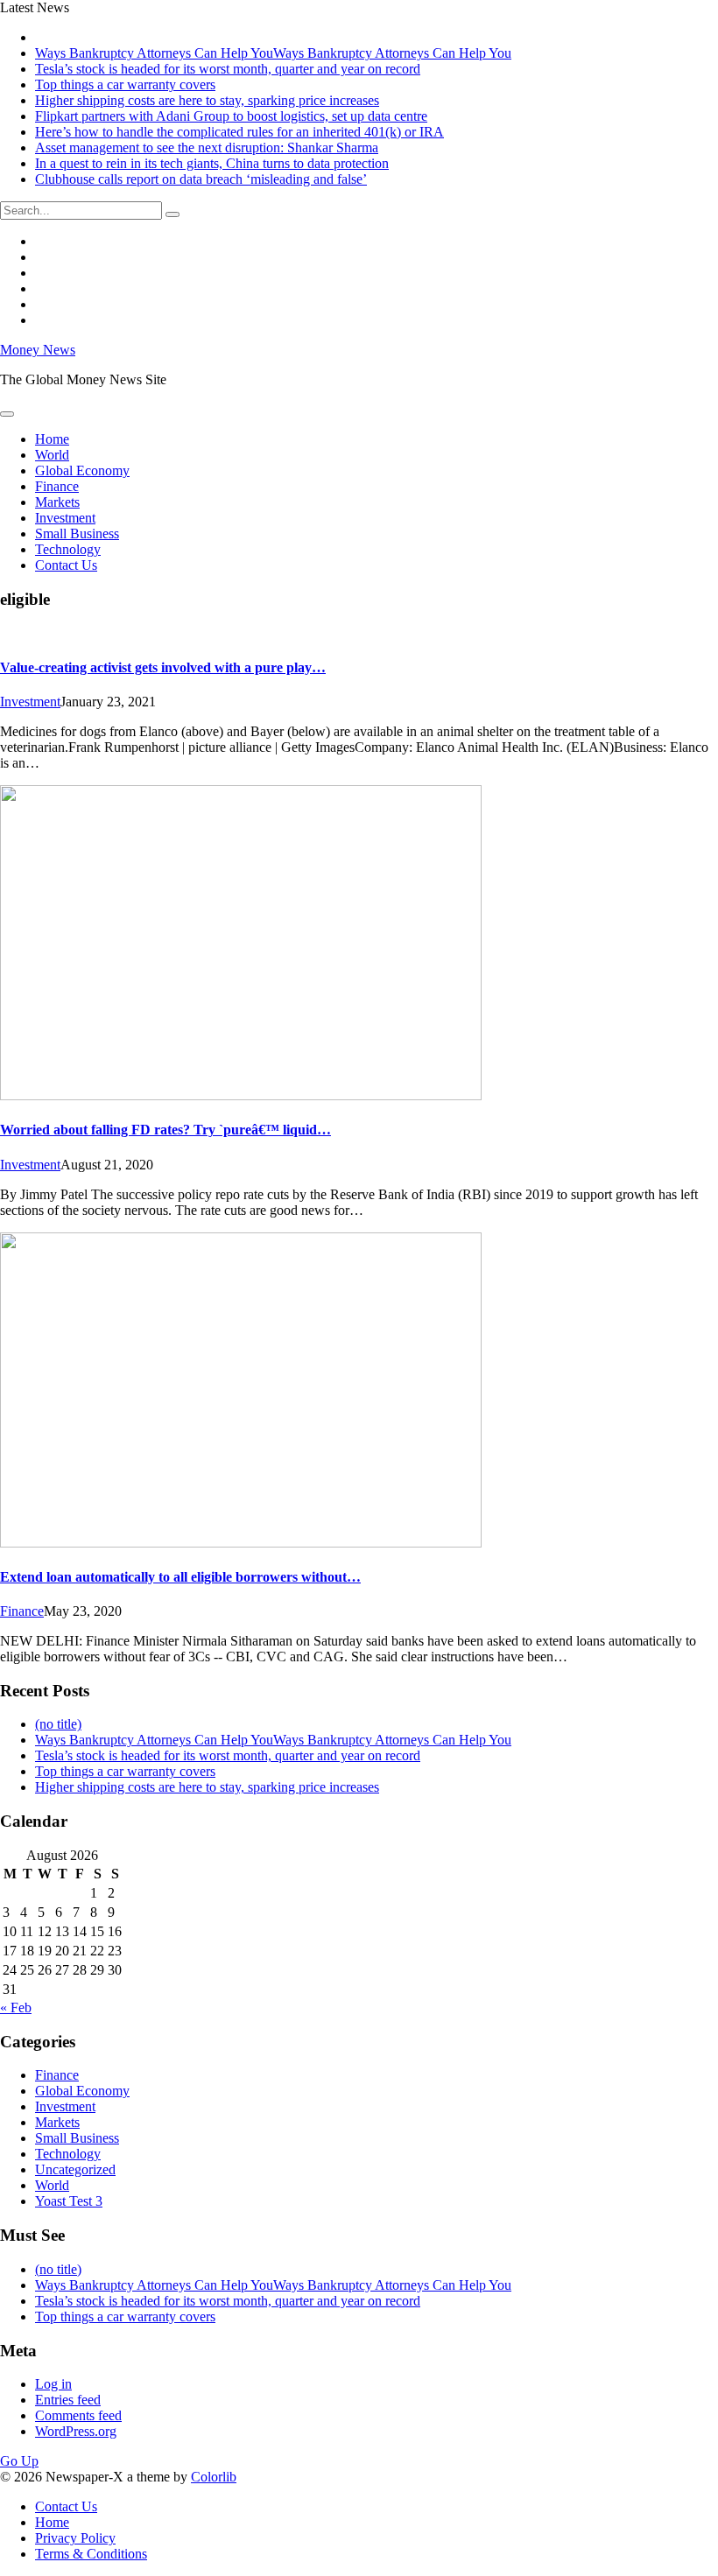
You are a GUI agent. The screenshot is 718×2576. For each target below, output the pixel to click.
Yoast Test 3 (69, 2201)
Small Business (77, 533)
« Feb (16, 2007)
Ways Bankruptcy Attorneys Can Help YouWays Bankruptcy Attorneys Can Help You (273, 53)
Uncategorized (75, 2169)
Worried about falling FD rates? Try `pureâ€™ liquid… (165, 1130)
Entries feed (68, 2400)
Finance (57, 486)
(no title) (58, 1724)
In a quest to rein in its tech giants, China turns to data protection (212, 163)
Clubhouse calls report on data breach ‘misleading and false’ (201, 179)
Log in (53, 2384)
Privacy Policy (75, 2538)
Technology (68, 549)
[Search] (172, 214)
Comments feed (78, 2415)
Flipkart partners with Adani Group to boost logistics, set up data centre (231, 116)
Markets (57, 502)
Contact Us (66, 565)
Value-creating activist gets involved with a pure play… (163, 667)
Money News (38, 350)
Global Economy (82, 470)
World (52, 455)
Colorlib (214, 2477)
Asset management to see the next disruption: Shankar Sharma (207, 147)
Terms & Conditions (91, 2554)
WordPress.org (76, 2431)
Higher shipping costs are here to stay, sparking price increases (207, 100)
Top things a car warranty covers (125, 84)
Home (52, 439)
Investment (65, 518)
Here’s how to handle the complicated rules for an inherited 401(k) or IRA (239, 132)
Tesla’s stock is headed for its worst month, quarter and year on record (228, 69)
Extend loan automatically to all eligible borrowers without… (180, 1577)
